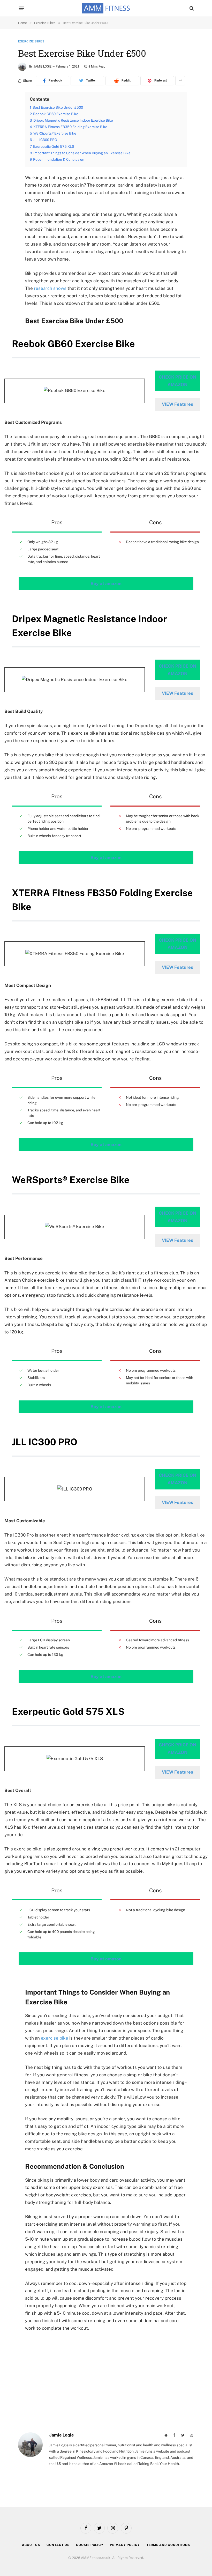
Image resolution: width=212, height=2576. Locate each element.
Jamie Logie (42, 67)
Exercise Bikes (31, 41)
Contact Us (58, 2545)
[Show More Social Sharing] (180, 81)
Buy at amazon (106, 584)
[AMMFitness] (106, 8)
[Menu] (22, 8)
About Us (31, 2545)
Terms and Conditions (168, 2545)
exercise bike (55, 2038)
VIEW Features (177, 404)
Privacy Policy (125, 2545)
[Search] (191, 8)
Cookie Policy (90, 2545)
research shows (50, 288)
